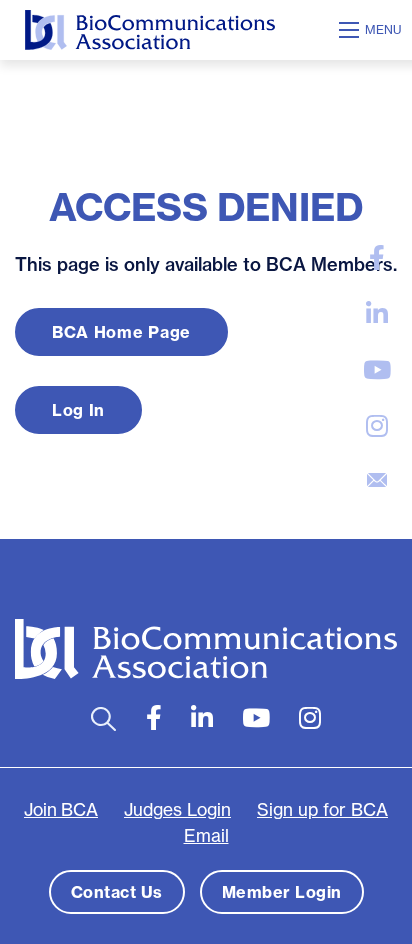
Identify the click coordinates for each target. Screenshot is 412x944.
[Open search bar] (103, 718)
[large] (377, 258)
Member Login (282, 892)
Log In (78, 410)
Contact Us (117, 892)
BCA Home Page (121, 332)
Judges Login (177, 810)
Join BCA (61, 810)
